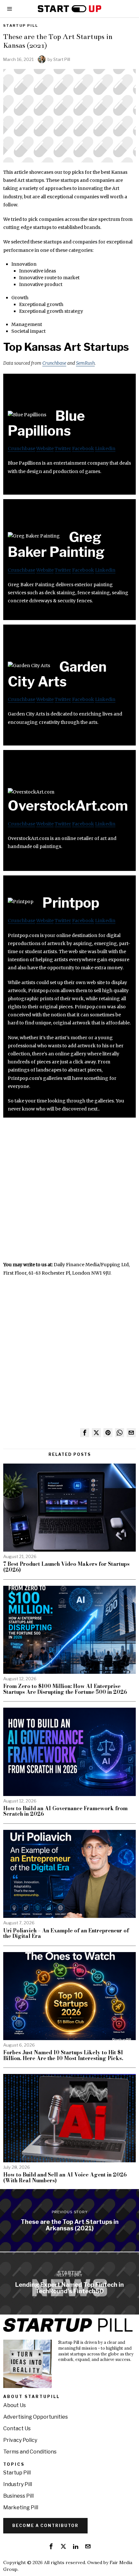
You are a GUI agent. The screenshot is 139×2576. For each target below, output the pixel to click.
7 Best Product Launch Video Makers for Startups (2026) (66, 1567)
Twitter (63, 449)
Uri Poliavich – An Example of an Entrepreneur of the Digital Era (66, 1934)
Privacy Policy (20, 2440)
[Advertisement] (69, 1191)
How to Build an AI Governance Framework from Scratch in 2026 (65, 1811)
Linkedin (105, 449)
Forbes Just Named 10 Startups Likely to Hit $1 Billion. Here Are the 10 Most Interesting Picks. (63, 2055)
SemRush (85, 363)
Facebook (83, 449)
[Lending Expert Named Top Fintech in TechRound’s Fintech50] (69, 2284)
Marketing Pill (21, 2507)
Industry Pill (18, 2484)
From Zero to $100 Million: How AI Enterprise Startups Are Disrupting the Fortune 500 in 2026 (65, 1689)
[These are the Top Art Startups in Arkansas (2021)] (69, 2220)
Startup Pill (21, 25)
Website (45, 449)
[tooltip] (85, 1433)
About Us (15, 2405)
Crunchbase (54, 363)
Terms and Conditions (30, 2452)
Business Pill (18, 2496)
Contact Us (17, 2428)
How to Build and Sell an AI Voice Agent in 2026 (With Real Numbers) (65, 2178)
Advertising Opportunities (36, 2417)
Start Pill (62, 59)
